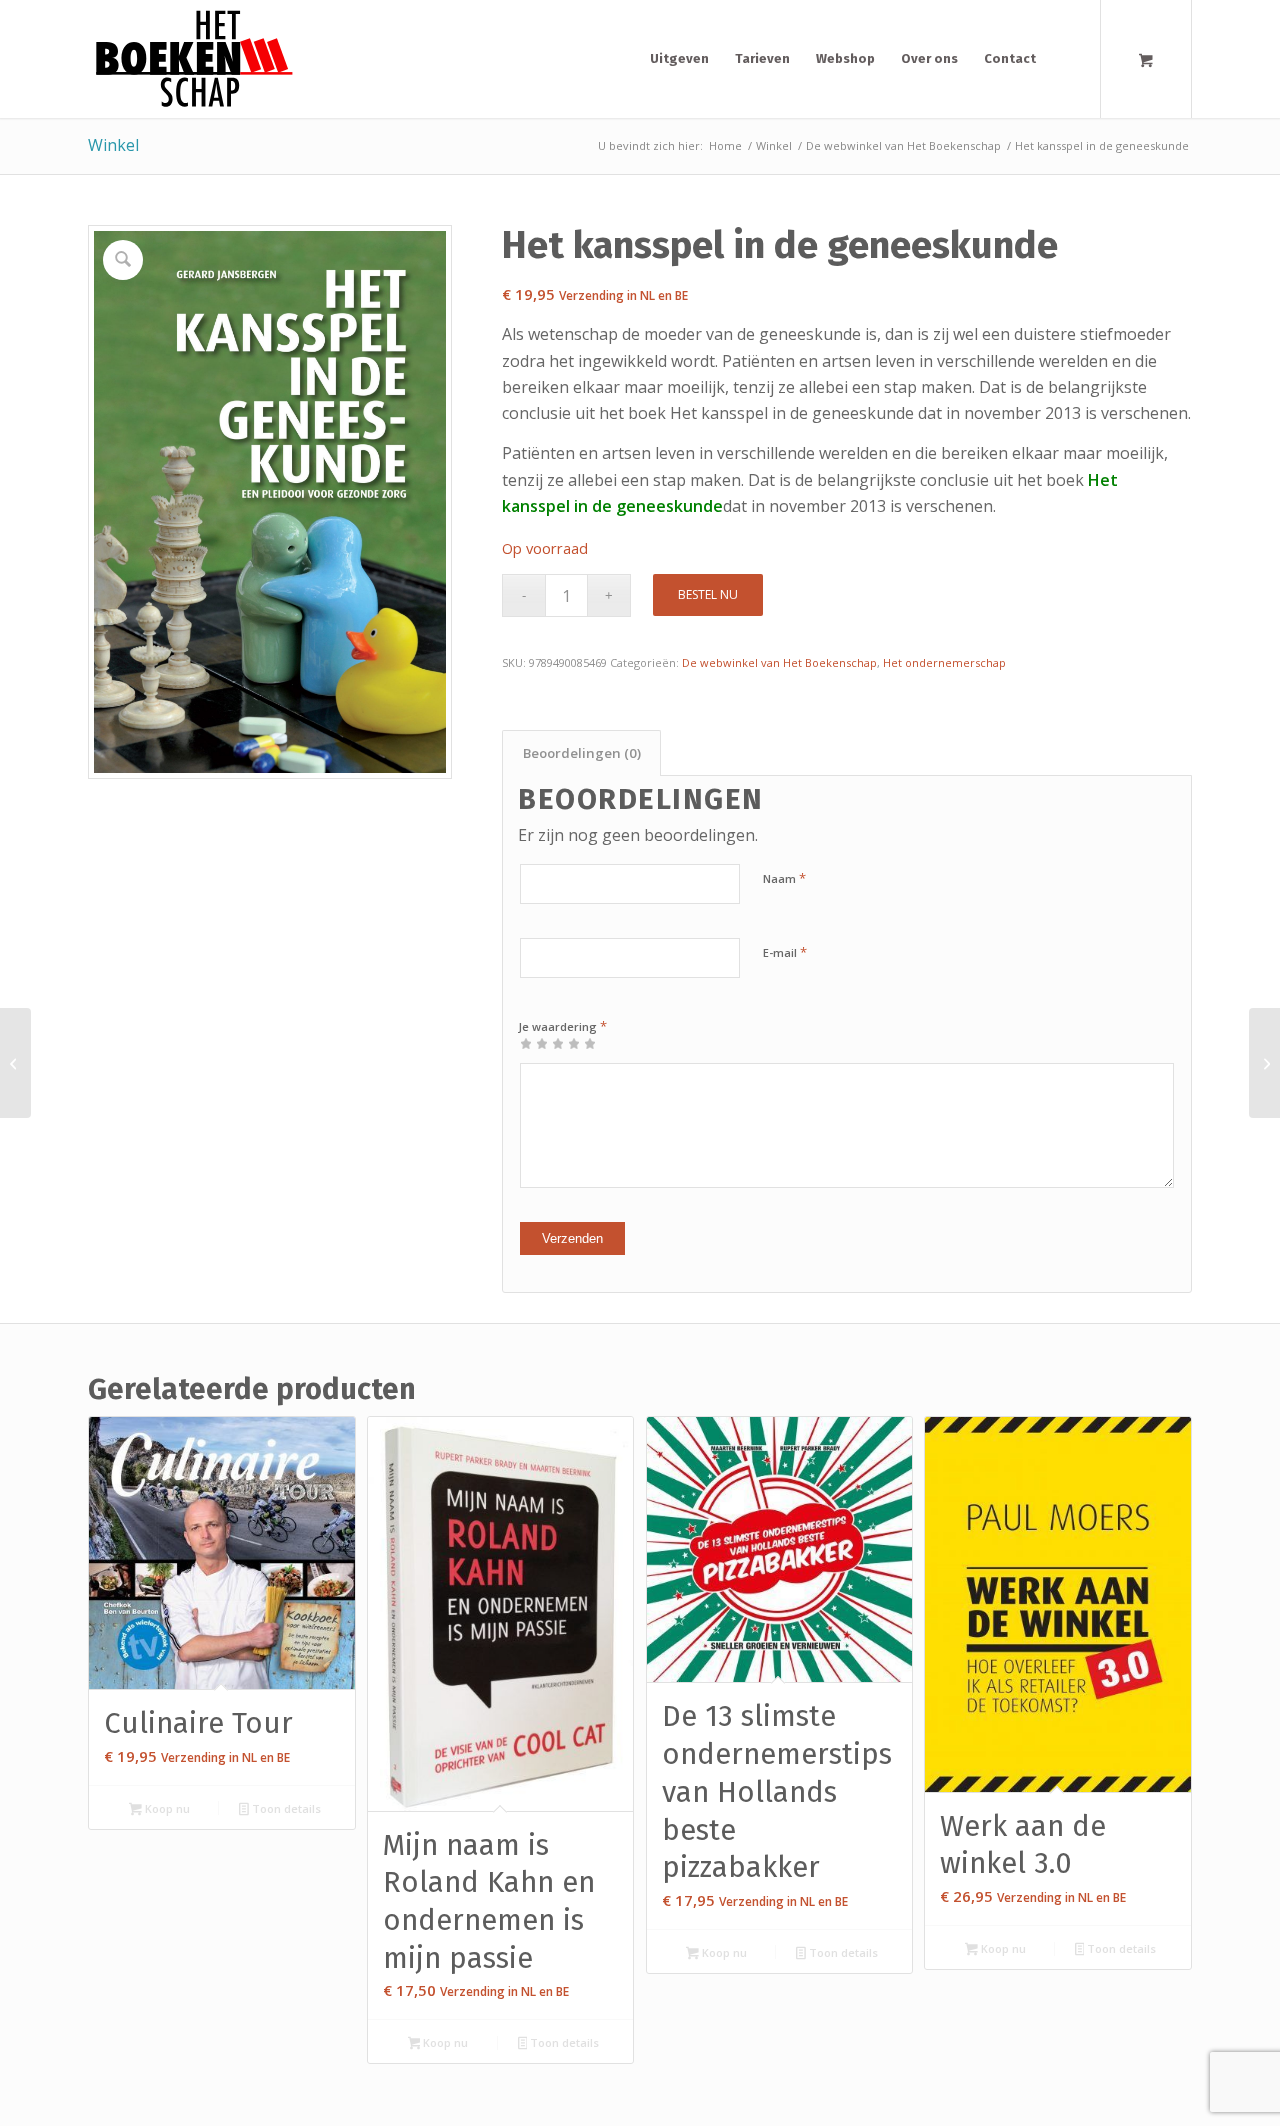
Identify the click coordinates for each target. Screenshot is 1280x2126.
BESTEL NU (708, 594)
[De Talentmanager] (15, 1063)
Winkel (113, 145)
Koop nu (166, 1808)
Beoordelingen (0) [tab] (582, 753)
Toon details (285, 1808)
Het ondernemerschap (944, 662)
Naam (784, 878)
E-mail (785, 952)
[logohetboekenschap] (190, 59)
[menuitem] (679, 59)
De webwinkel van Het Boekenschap (779, 662)
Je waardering (562, 1026)
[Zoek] (1067, 59)
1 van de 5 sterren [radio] (526, 1043)
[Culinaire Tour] (1264, 1063)
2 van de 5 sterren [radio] (534, 1043)
